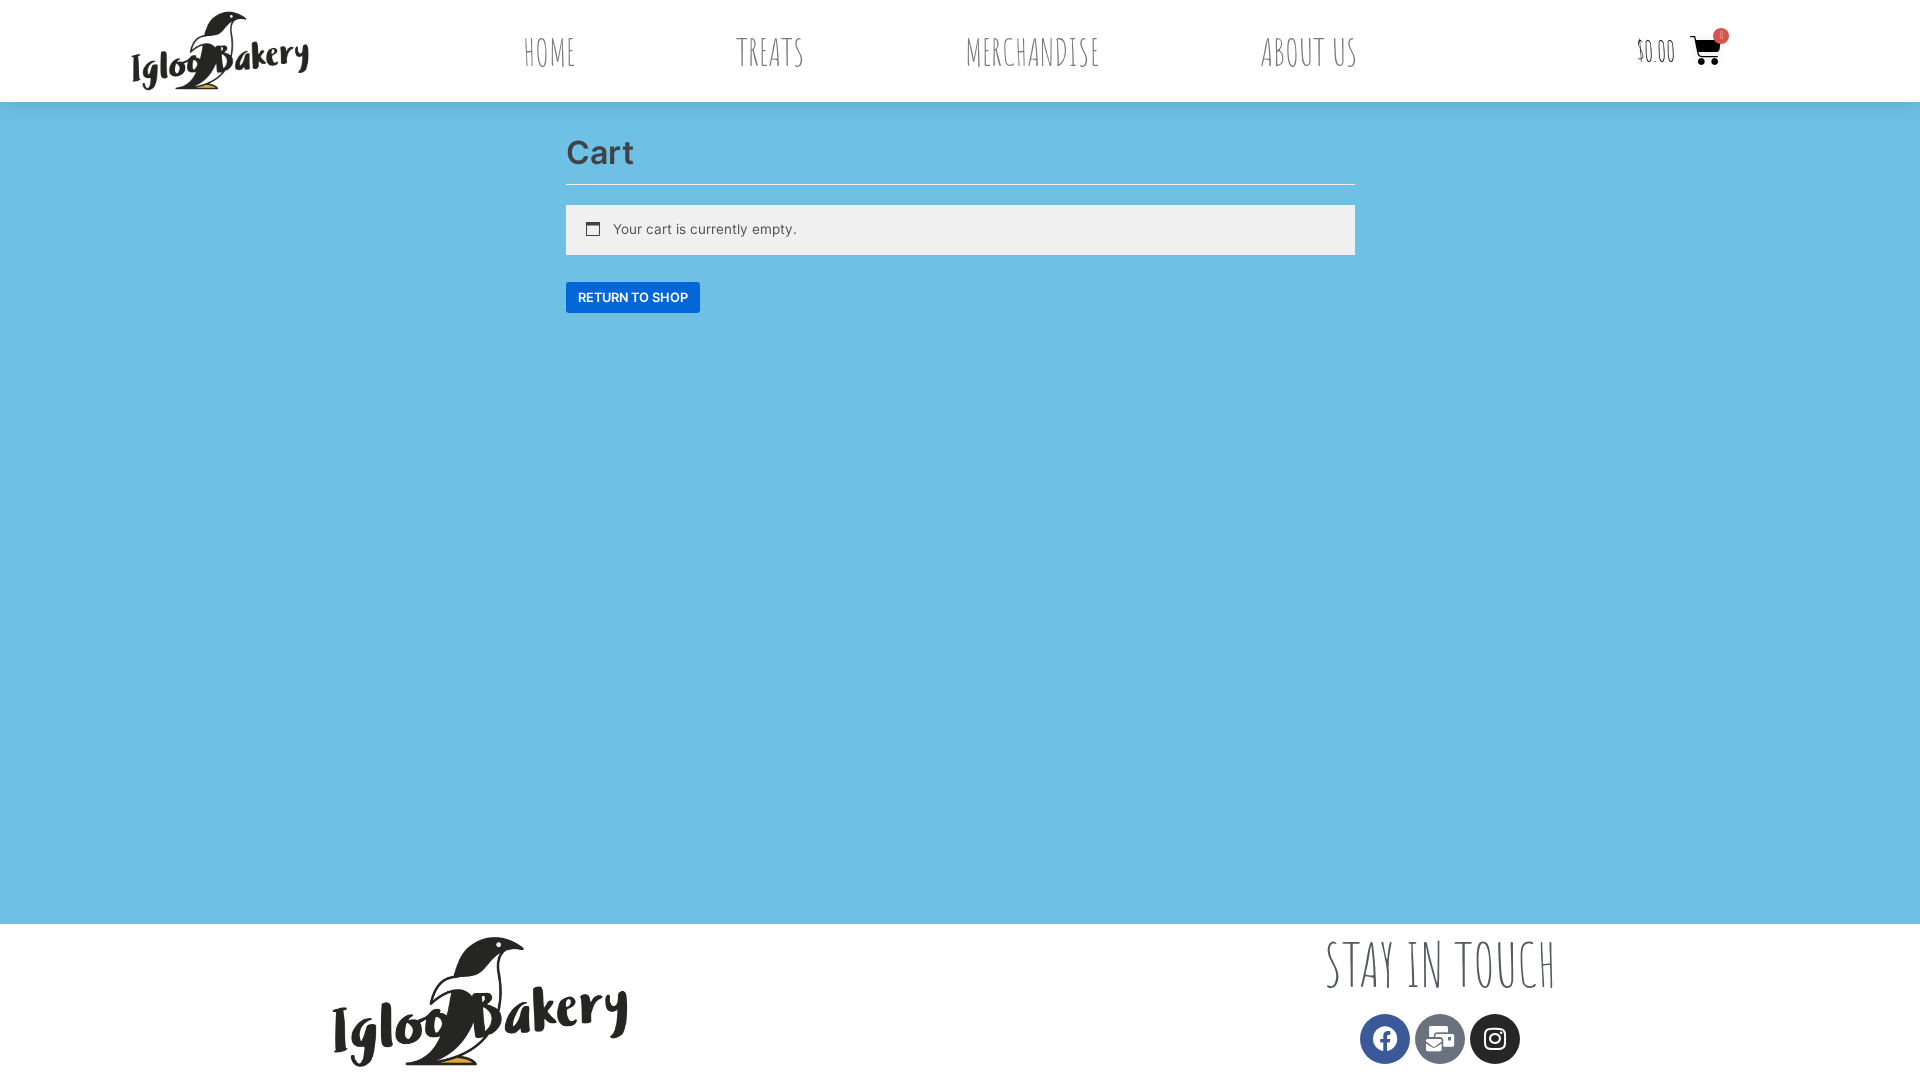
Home (549, 51)
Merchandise (1032, 51)
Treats (770, 51)
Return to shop (633, 297)
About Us (1309, 51)
